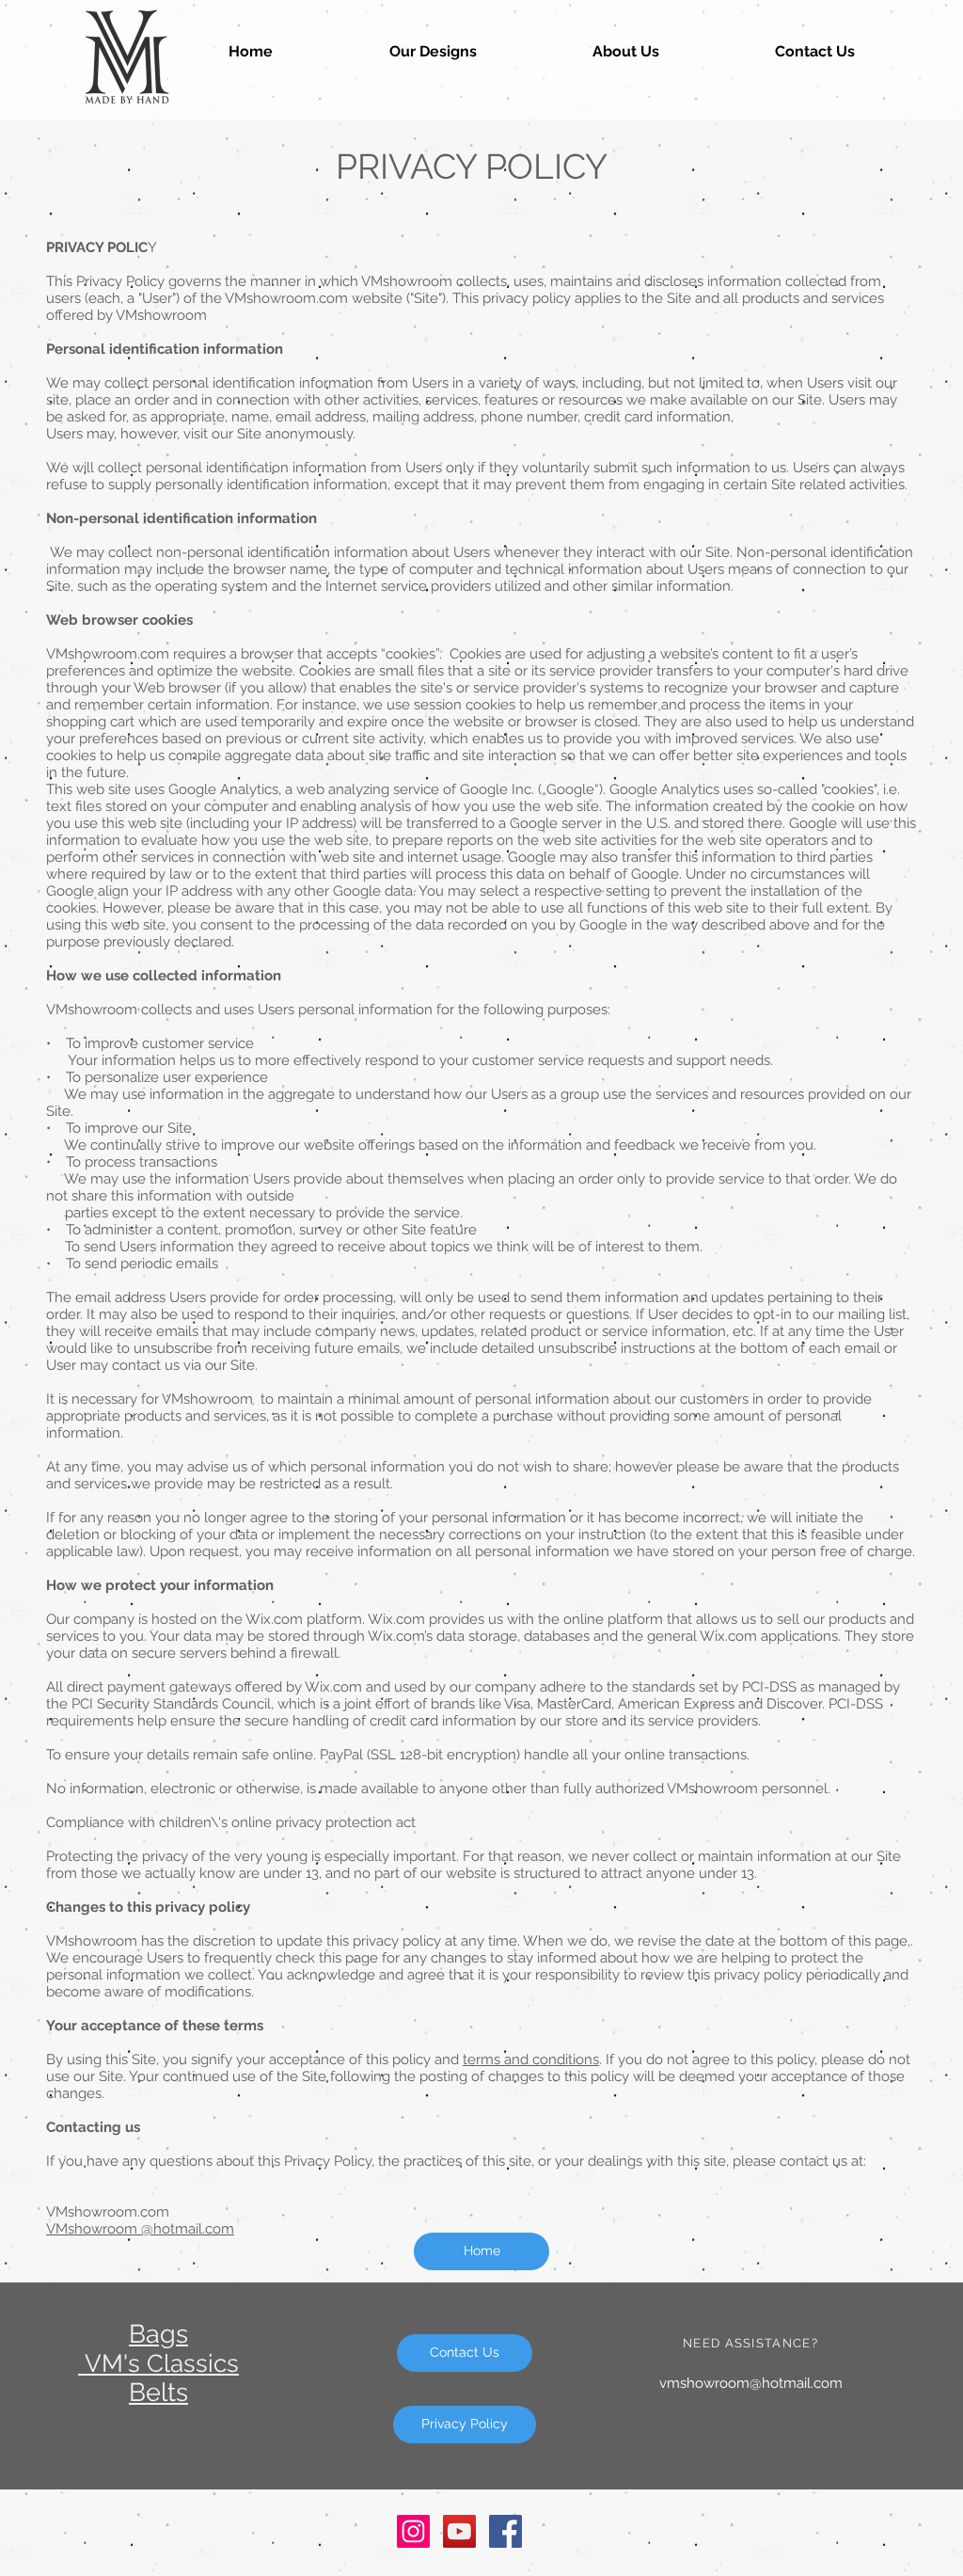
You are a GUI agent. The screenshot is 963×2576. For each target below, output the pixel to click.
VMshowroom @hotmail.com (140, 2229)
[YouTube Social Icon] (459, 2531)
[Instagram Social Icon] (413, 2531)
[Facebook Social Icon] (505, 2531)
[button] (433, 51)
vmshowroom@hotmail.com (751, 2383)
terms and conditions (531, 2059)
